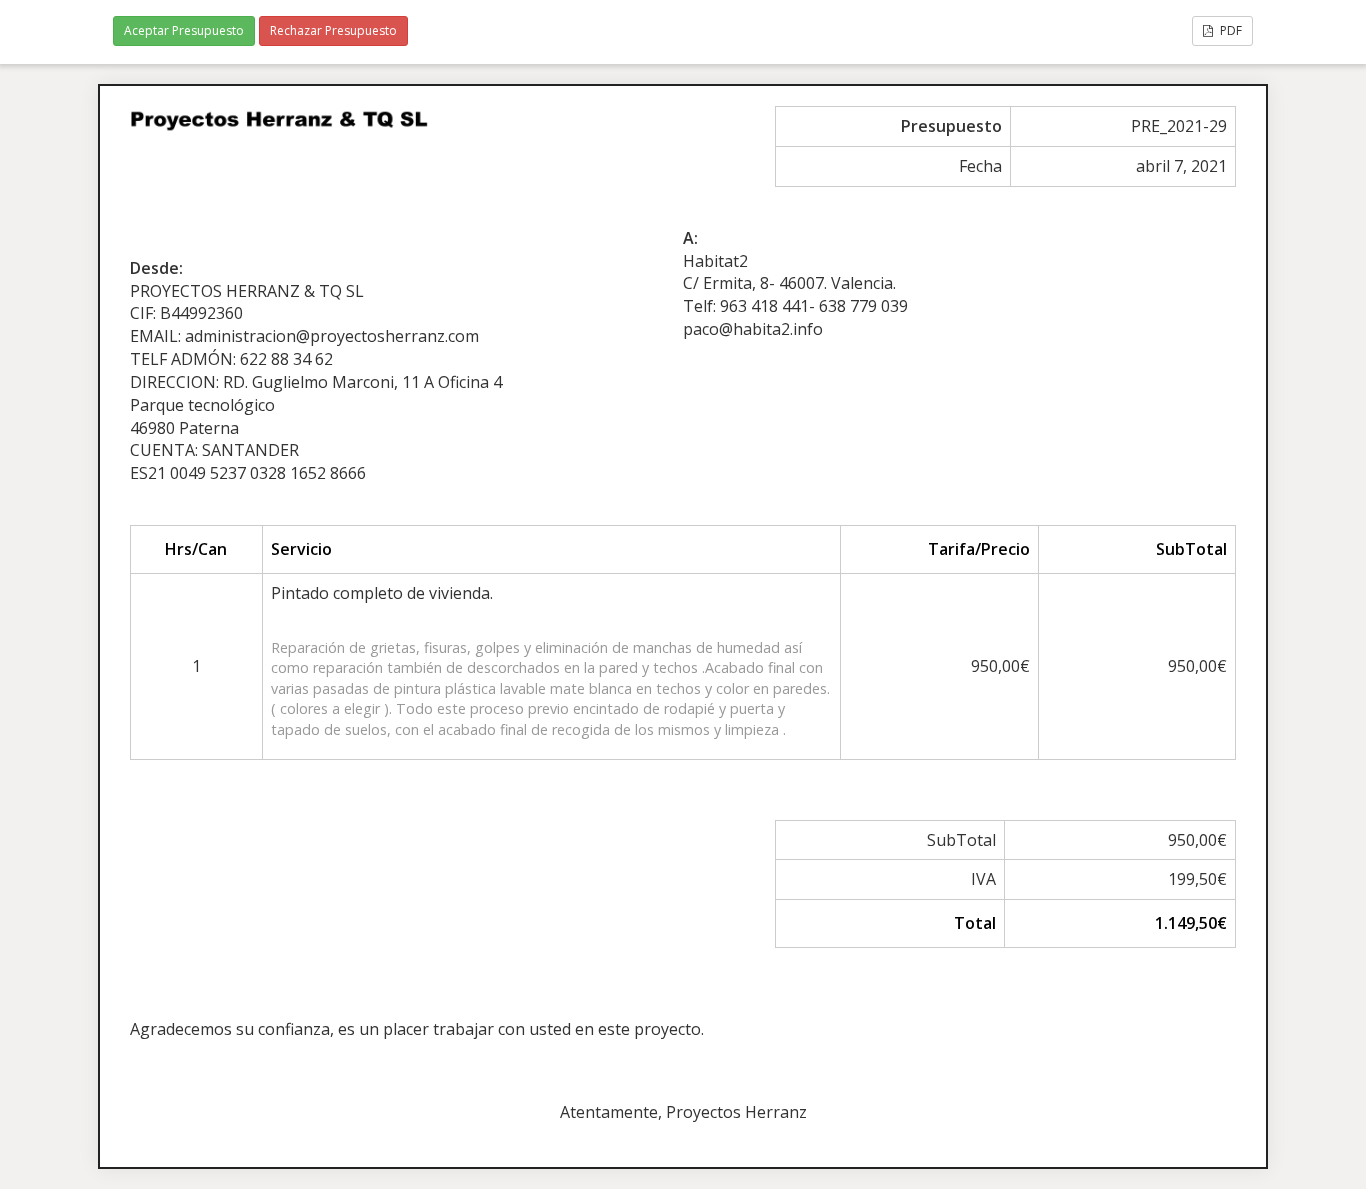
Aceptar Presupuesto (184, 30)
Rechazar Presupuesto (333, 30)
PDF (1229, 30)
